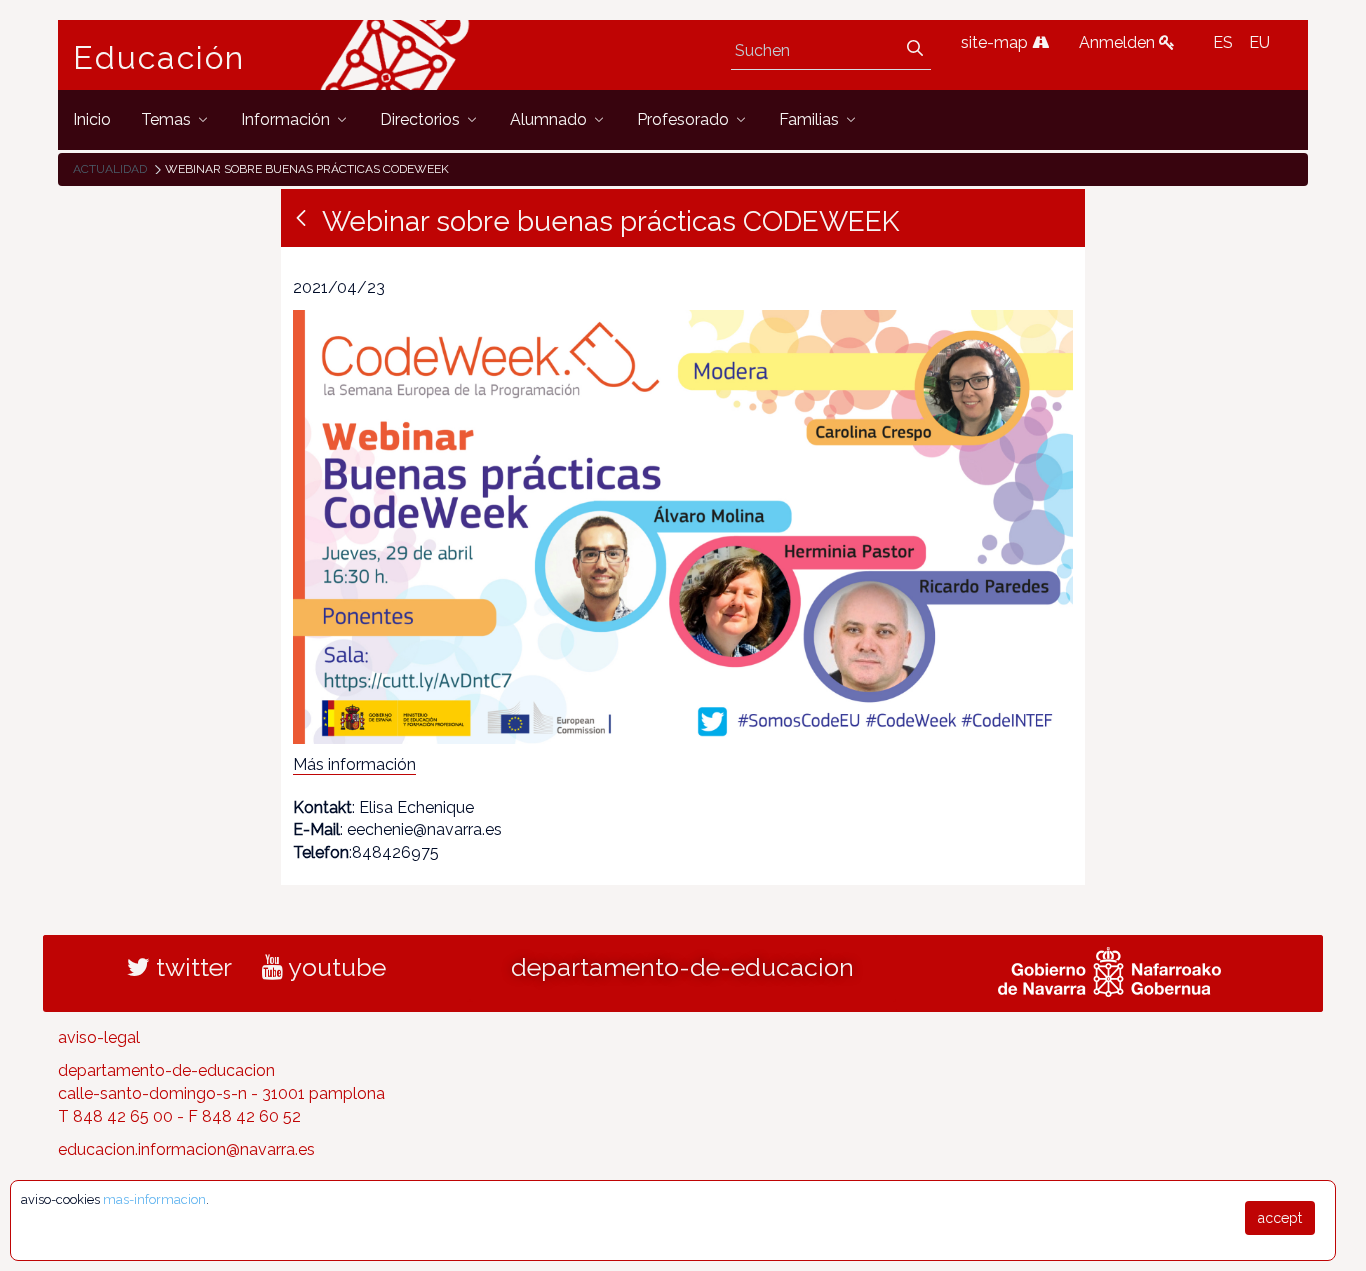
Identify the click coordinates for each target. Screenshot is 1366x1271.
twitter (191, 967)
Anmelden (1119, 42)
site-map (996, 42)
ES (1223, 42)
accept (1280, 1218)
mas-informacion (154, 1199)
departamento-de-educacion (682, 967)
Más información (354, 764)
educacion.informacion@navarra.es (186, 1149)
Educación (159, 58)
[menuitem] (92, 119)
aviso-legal (99, 1037)
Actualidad (110, 169)
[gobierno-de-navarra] (1109, 970)
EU (1259, 42)
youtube (334, 967)
